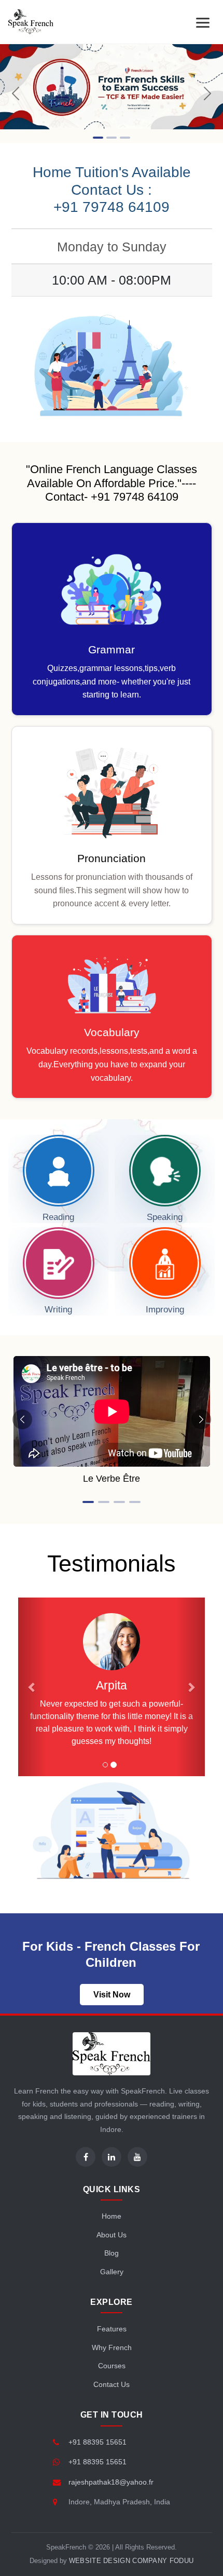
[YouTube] (137, 2157)
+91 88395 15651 (97, 2442)
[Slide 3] (125, 138)
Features (112, 2329)
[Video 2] (104, 1502)
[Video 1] (88, 1502)
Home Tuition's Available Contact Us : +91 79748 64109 (112, 190)
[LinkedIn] (112, 2157)
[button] (32, 1687)
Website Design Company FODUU (131, 2561)
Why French (112, 2347)
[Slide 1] (98, 138)
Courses (112, 2366)
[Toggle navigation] (203, 22)
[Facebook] (86, 2157)
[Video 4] (135, 1502)
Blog (112, 2253)
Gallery (112, 2272)
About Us (112, 2235)
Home (112, 2216)
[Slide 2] (112, 138)
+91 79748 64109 (135, 497)
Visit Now (112, 1995)
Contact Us (112, 2384)
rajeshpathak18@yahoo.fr (111, 2482)
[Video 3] (119, 1502)
